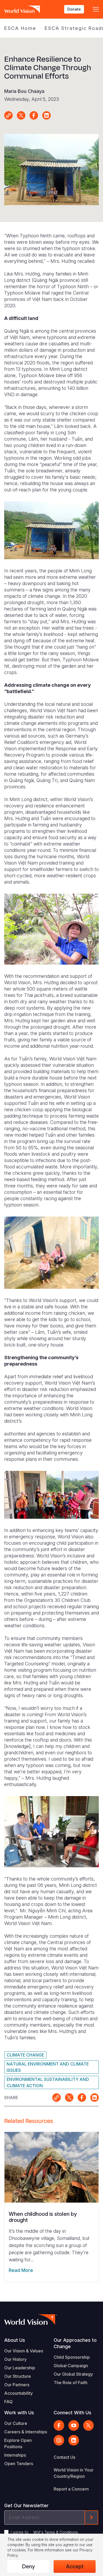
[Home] (23, 9)
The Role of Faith (71, 2383)
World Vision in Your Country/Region (74, 2473)
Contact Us (64, 2457)
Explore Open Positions (18, 2443)
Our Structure (18, 2376)
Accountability (18, 2393)
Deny (28, 2566)
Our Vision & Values (24, 2351)
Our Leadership (20, 2368)
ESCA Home (20, 28)
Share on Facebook (34, 115)
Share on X (21, 115)
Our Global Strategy (73, 2374)
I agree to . (45, 2532)
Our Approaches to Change (75, 2343)
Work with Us (19, 2413)
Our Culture (16, 2423)
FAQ (8, 2402)
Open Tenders (19, 2464)
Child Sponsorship (72, 2357)
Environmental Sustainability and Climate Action (48, 2082)
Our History (15, 2359)
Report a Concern (71, 2489)
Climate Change (25, 2055)
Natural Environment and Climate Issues (48, 2067)
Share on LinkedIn (46, 115)
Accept (75, 2566)
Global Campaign (71, 2366)
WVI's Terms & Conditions (56, 2532)
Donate (74, 9)
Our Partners (17, 2385)
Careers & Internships (26, 2432)
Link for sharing (8, 115)
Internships (15, 2455)
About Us (15, 2340)
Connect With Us (72, 2413)
